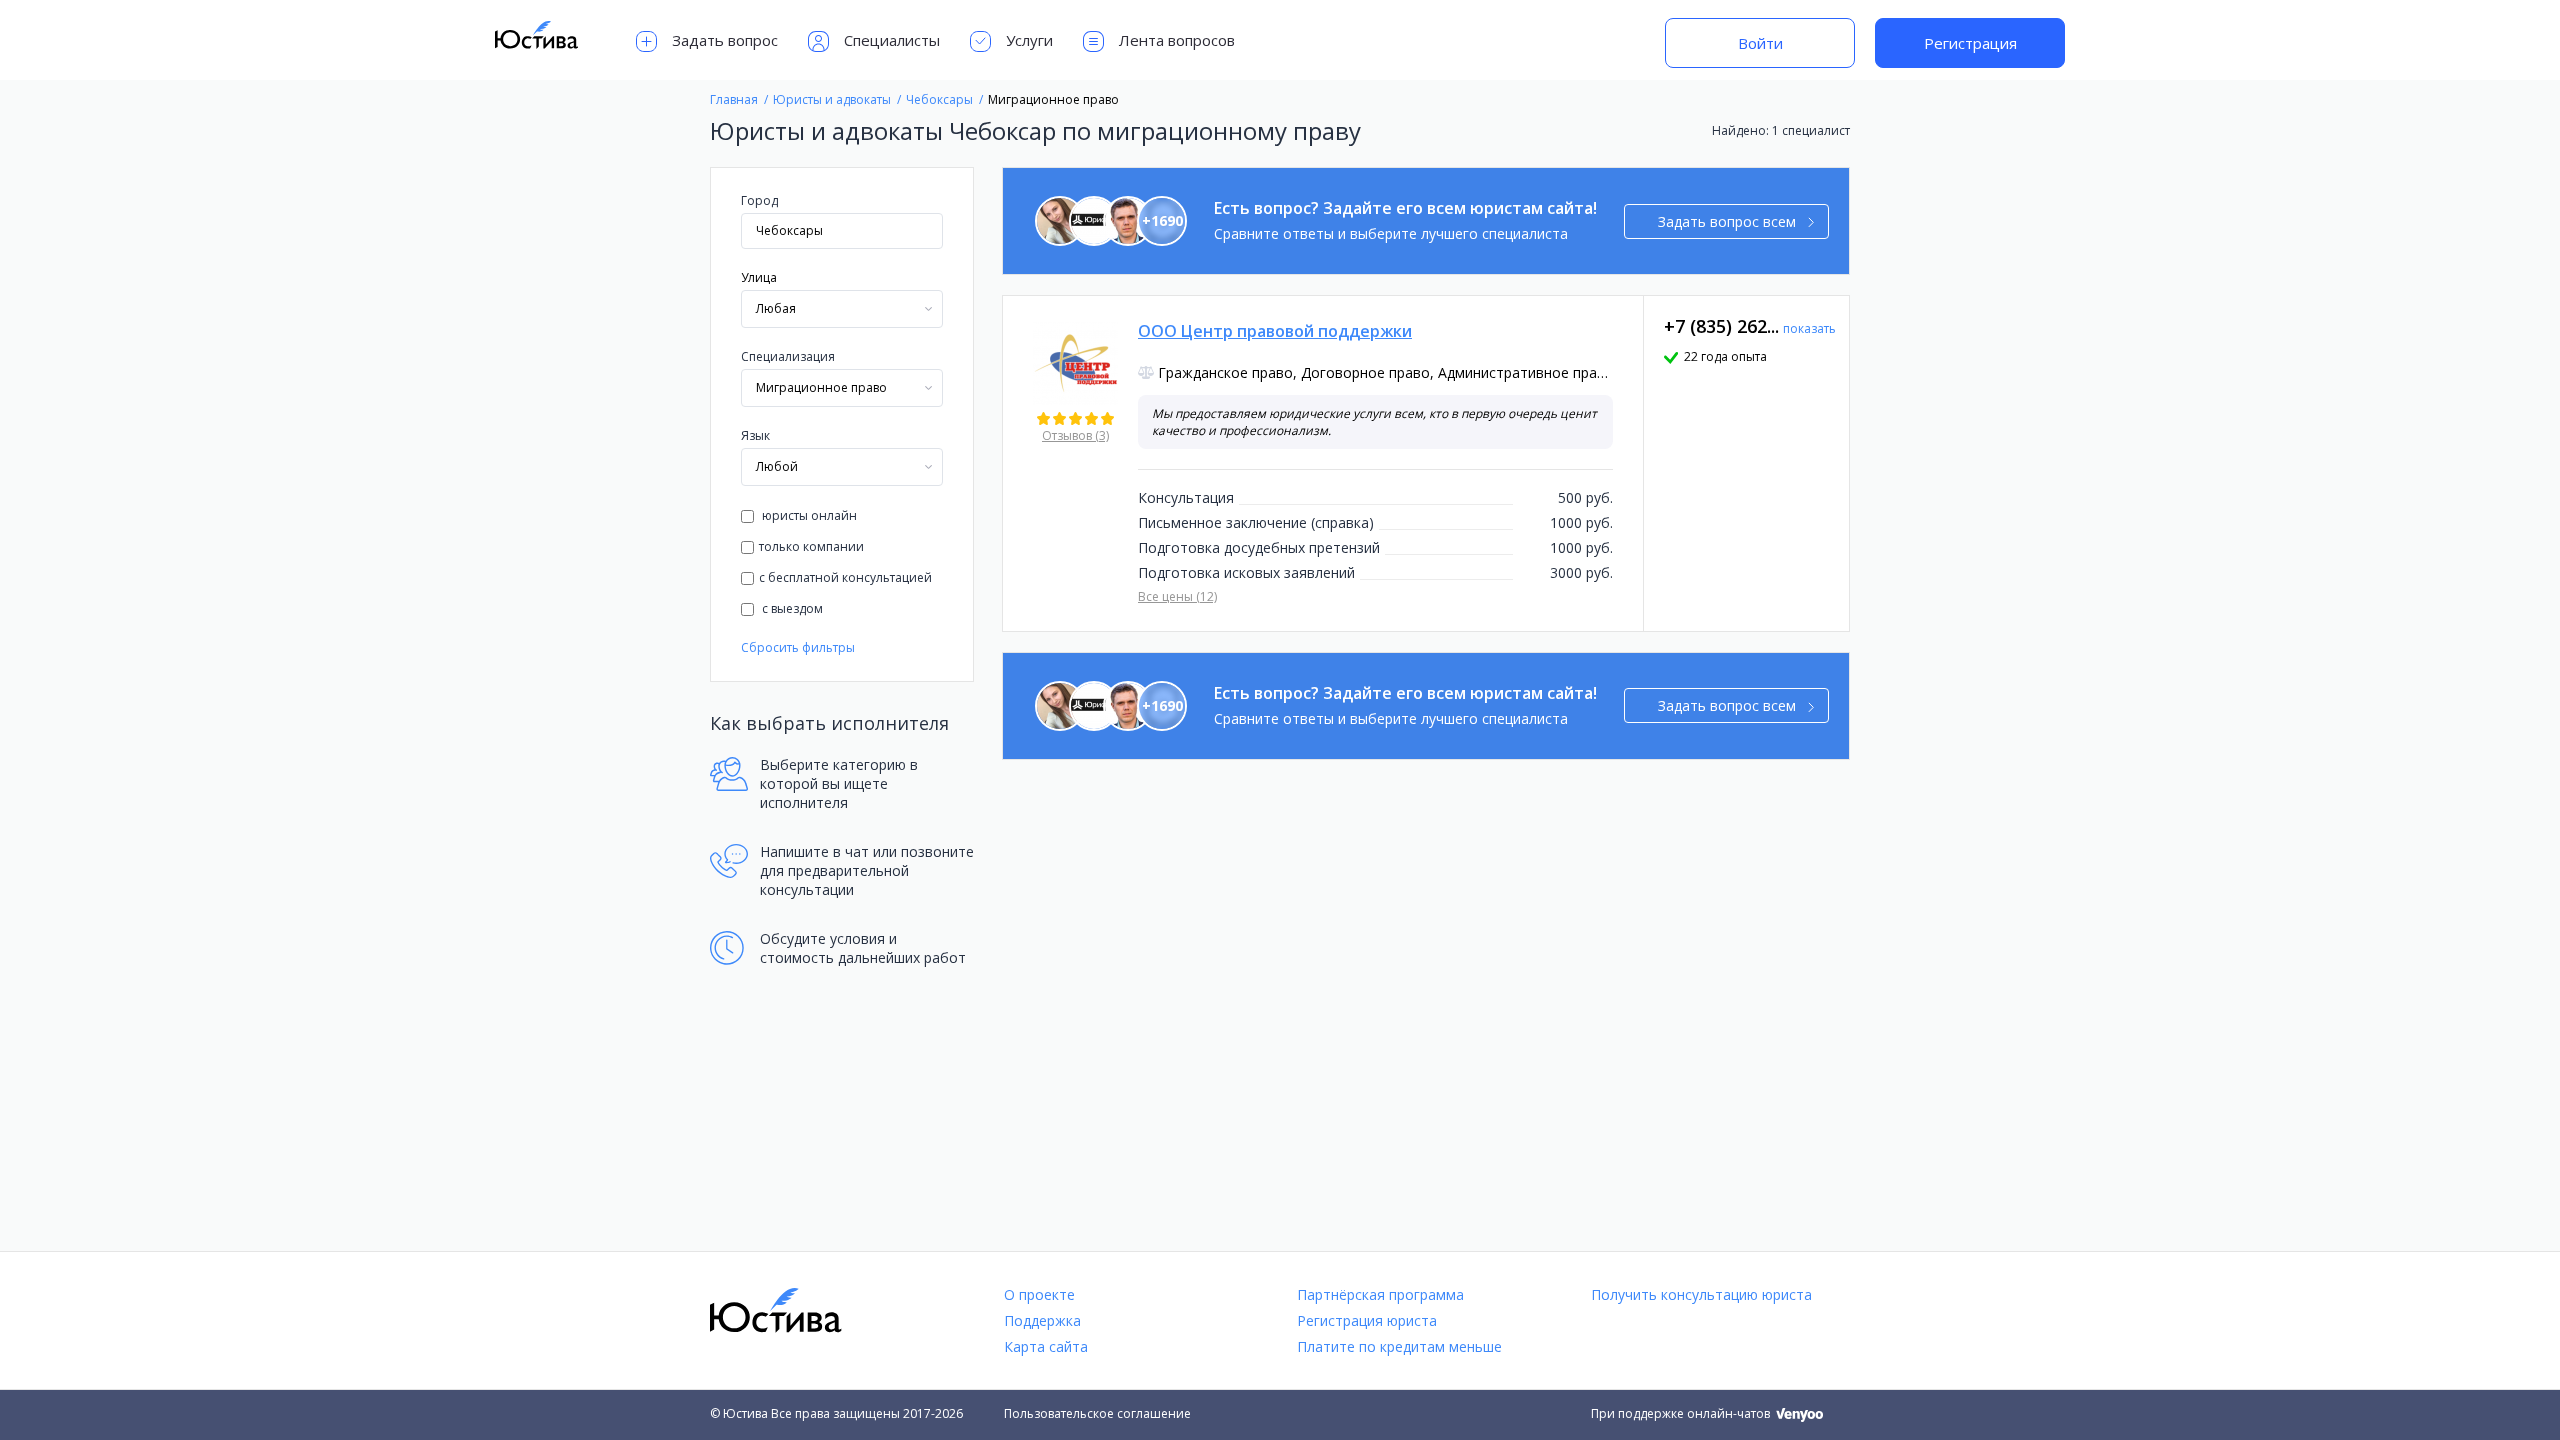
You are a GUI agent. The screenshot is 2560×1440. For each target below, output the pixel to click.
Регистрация (1970, 43)
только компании (811, 546)
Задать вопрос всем (1727, 221)
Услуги (1029, 40)
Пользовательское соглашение (1097, 1413)
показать (1809, 328)
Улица (759, 277)
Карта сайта (1046, 1346)
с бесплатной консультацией (845, 577)
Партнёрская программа (1380, 1294)
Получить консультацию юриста (1701, 1294)
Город (759, 200)
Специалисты (892, 40)
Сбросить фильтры (798, 647)
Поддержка (1042, 1320)
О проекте (1039, 1294)
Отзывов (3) (1075, 435)
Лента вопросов (1177, 40)
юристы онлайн (808, 515)
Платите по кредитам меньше (1399, 1346)
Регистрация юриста (1367, 1320)
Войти (1760, 43)
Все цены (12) (1177, 596)
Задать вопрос (725, 40)
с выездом (791, 608)
